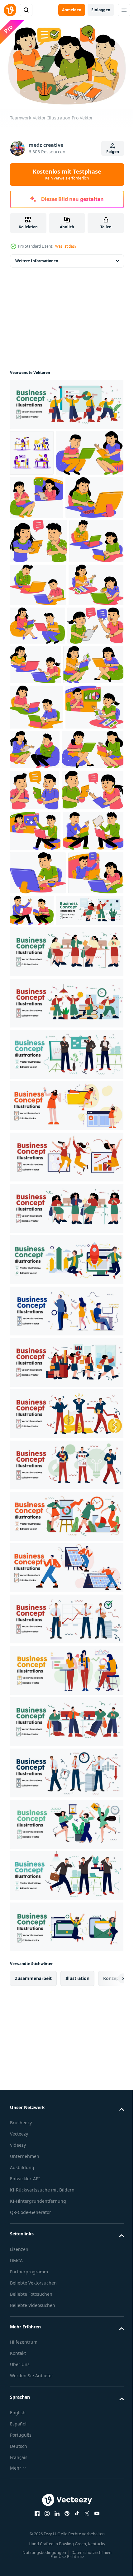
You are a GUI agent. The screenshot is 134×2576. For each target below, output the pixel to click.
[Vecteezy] (10, 10)
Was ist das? (66, 246)
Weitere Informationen (37, 258)
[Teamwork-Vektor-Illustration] (44, 496)
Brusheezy (21, 2506)
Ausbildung (22, 2551)
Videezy (18, 2528)
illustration (77, 2362)
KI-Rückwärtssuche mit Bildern (42, 2573)
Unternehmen (25, 2539)
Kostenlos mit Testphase (67, 174)
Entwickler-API (25, 2562)
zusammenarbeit (33, 2362)
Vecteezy (19, 2517)
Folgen (113, 152)
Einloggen (101, 10)
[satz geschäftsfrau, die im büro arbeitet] (32, 450)
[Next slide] (109, 2362)
